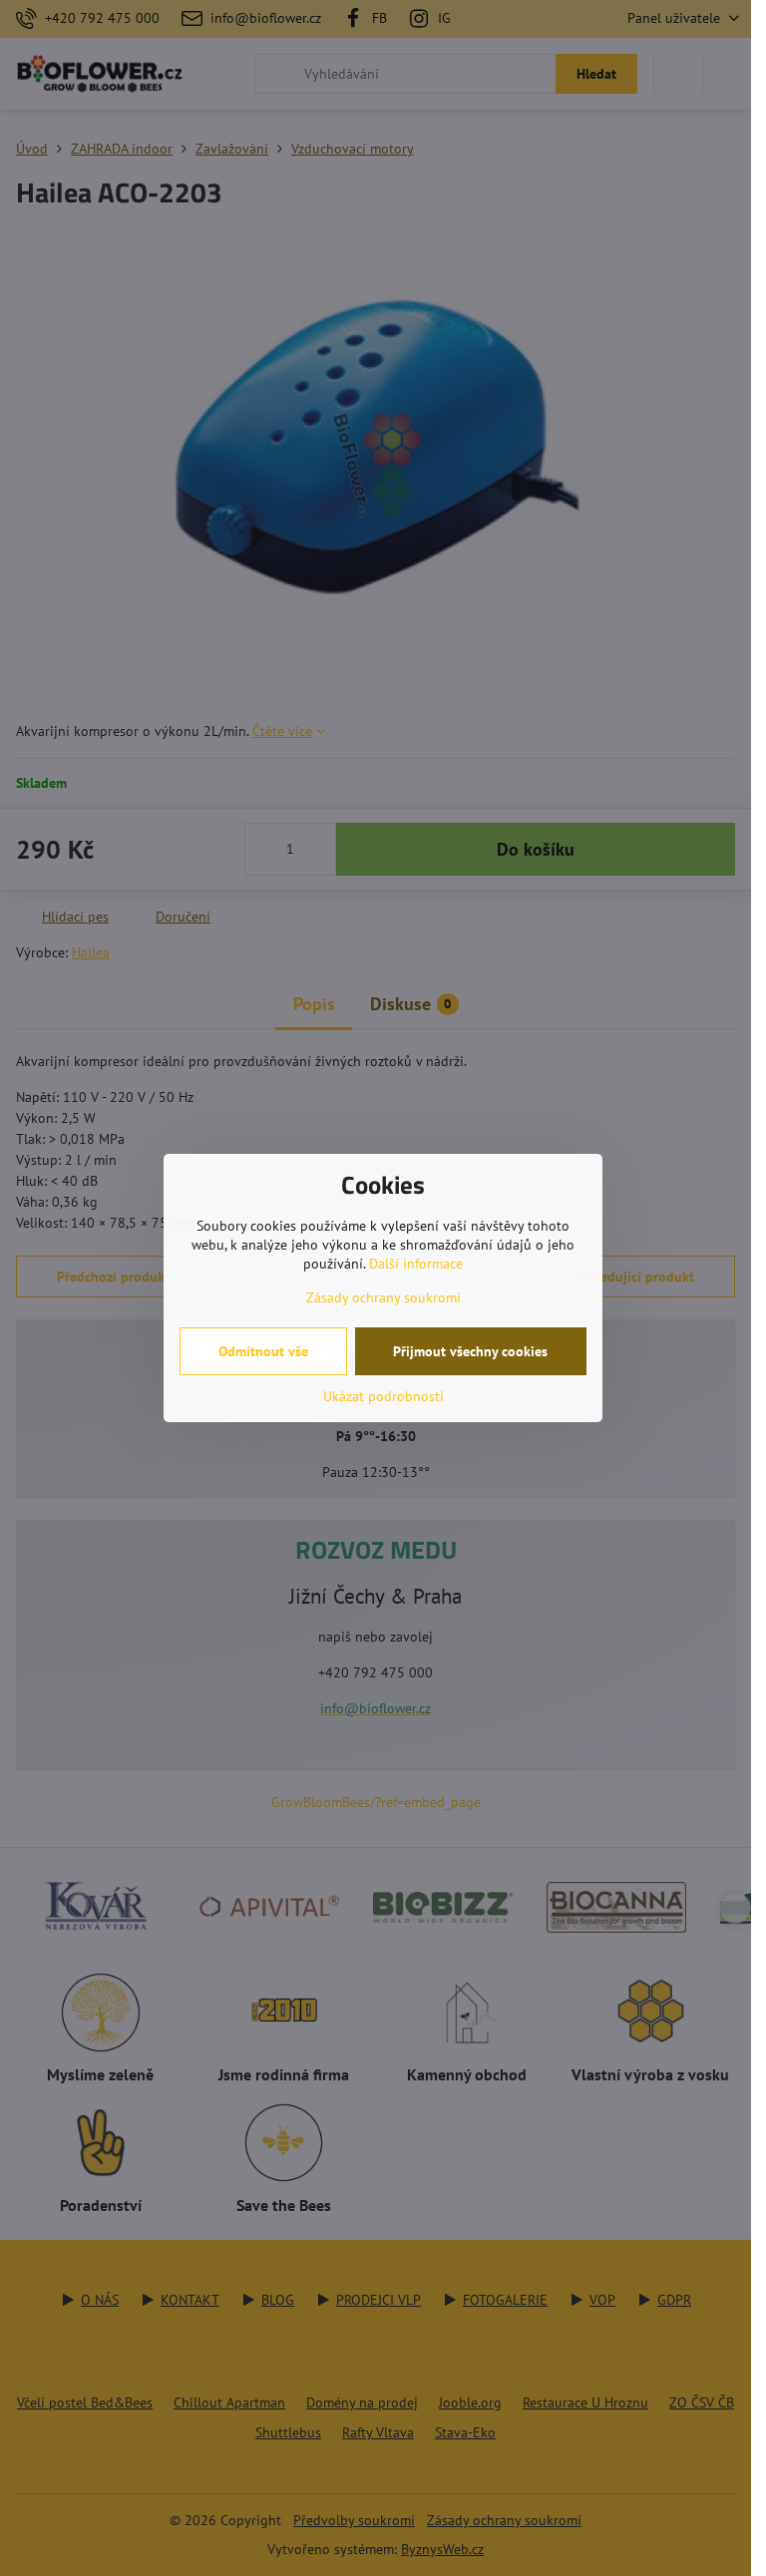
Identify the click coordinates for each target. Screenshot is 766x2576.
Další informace (416, 1264)
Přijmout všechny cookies (470, 1351)
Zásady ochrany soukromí (383, 1297)
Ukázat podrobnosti (383, 1396)
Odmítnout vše (263, 1351)
